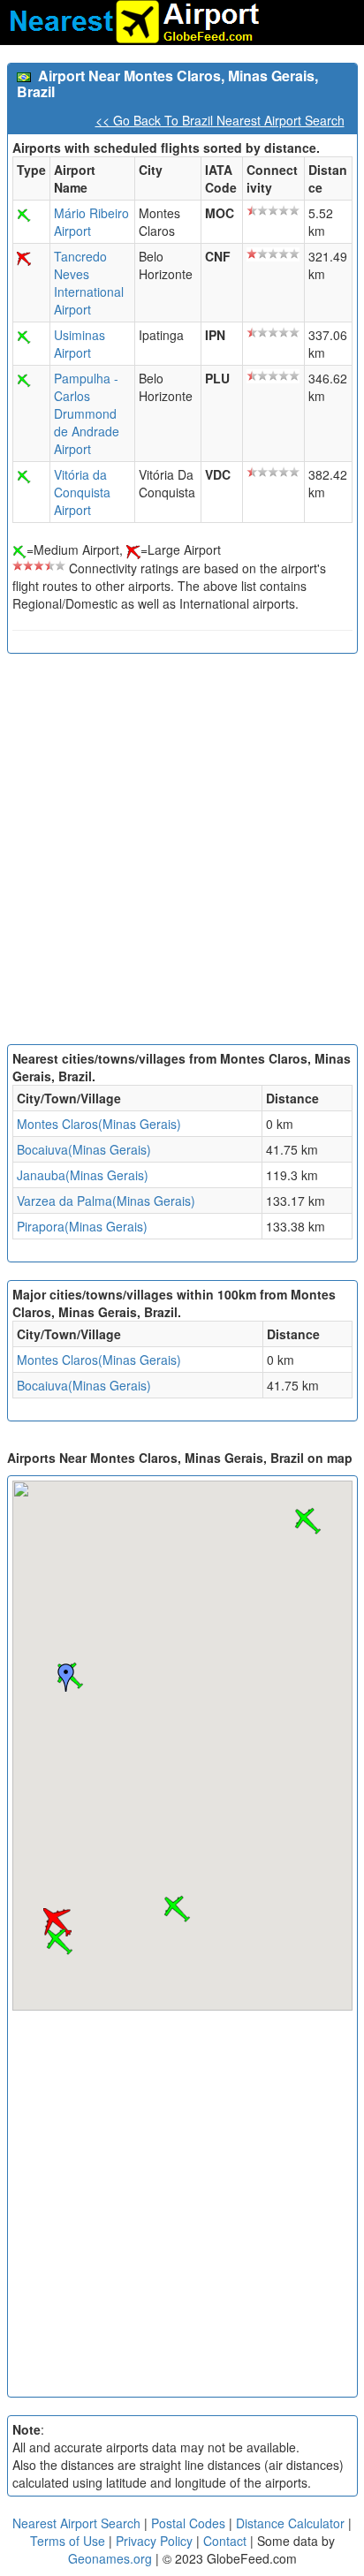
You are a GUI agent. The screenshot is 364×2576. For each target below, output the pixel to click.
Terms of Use (69, 2541)
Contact (225, 2541)
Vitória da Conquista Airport (82, 492)
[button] (177, 1909)
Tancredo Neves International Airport (89, 283)
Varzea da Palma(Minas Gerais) (106, 1201)
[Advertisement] (182, 853)
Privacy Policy (156, 2541)
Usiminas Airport (80, 344)
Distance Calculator (290, 2523)
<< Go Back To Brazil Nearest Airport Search (220, 120)
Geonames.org (110, 2558)
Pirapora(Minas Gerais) (82, 1226)
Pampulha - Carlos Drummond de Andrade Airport (87, 413)
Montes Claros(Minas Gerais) (99, 1124)
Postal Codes (188, 2523)
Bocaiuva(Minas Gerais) (84, 1149)
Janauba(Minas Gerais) (83, 1175)
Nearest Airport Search (76, 2523)
